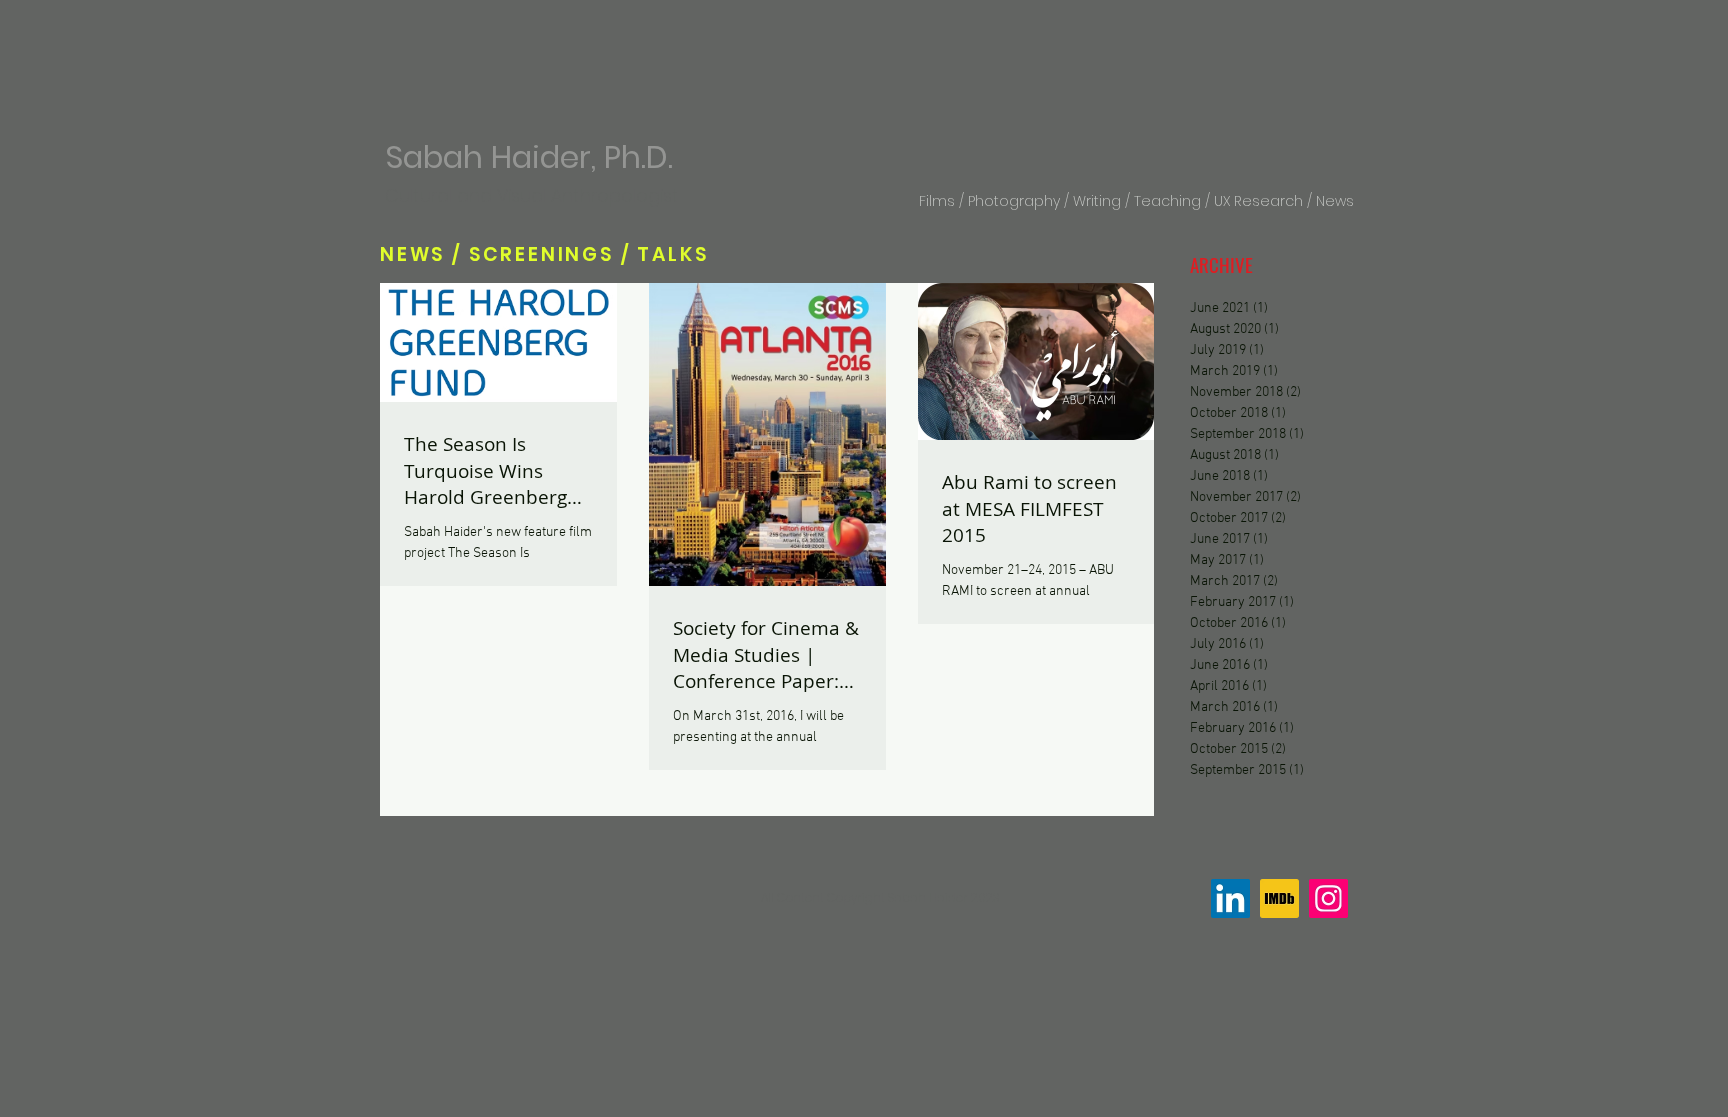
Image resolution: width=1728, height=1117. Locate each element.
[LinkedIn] (1230, 898)
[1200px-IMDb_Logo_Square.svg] (1279, 898)
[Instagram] (1328, 898)
